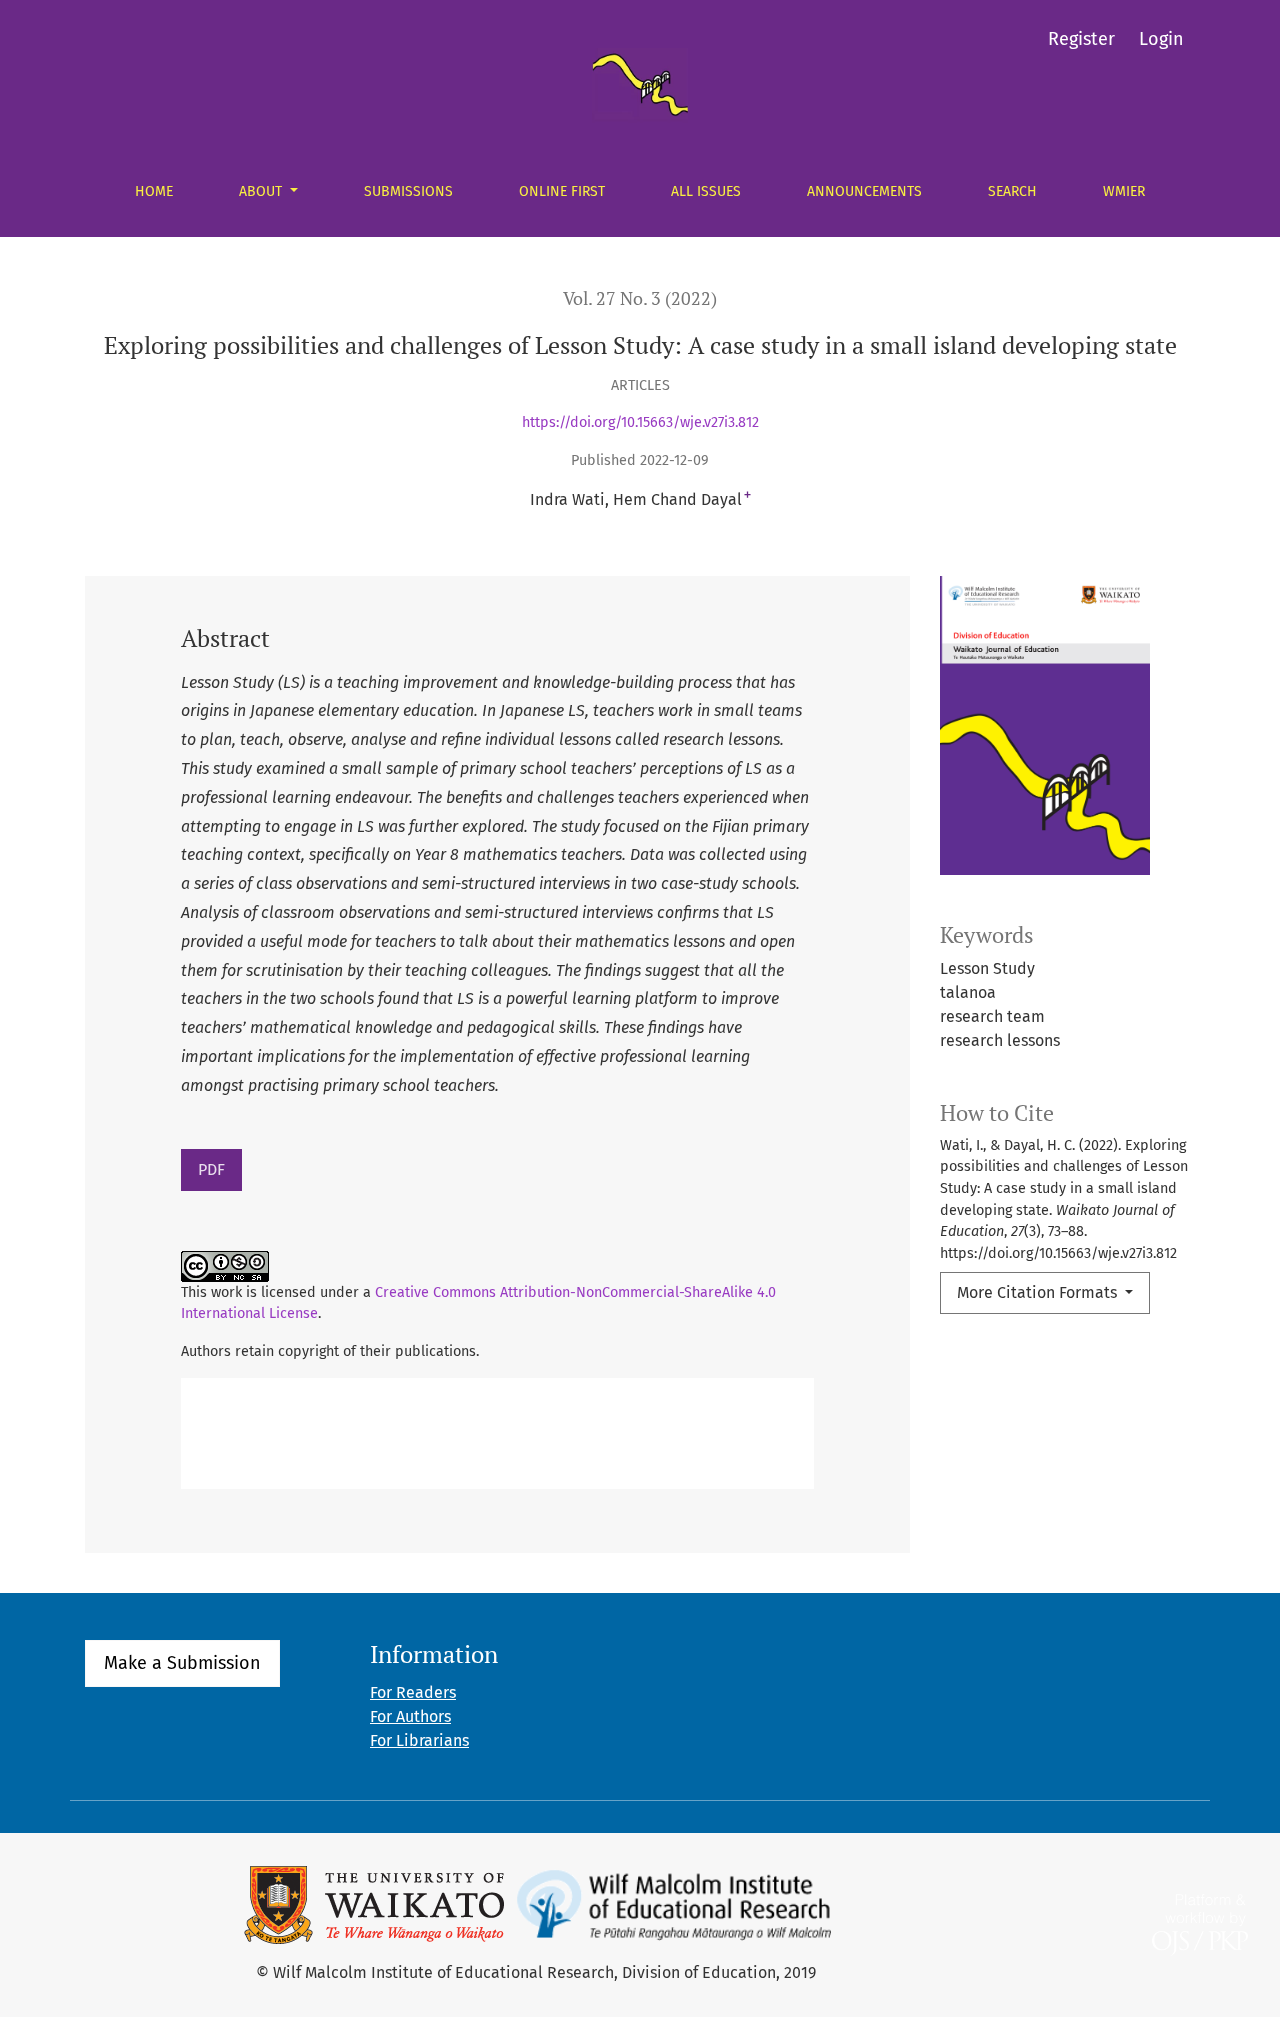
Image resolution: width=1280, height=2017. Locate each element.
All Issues (706, 191)
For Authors (410, 1716)
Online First (562, 191)
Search (1012, 191)
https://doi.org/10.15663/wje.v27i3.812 (640, 422)
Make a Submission (182, 1663)
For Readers (413, 1692)
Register (1081, 39)
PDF (211, 1169)
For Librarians (419, 1740)
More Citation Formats (1039, 1292)
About (262, 191)
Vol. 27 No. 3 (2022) (640, 298)
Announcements (864, 191)
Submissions (408, 191)
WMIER (1124, 191)
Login (1161, 39)
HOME (154, 191)
